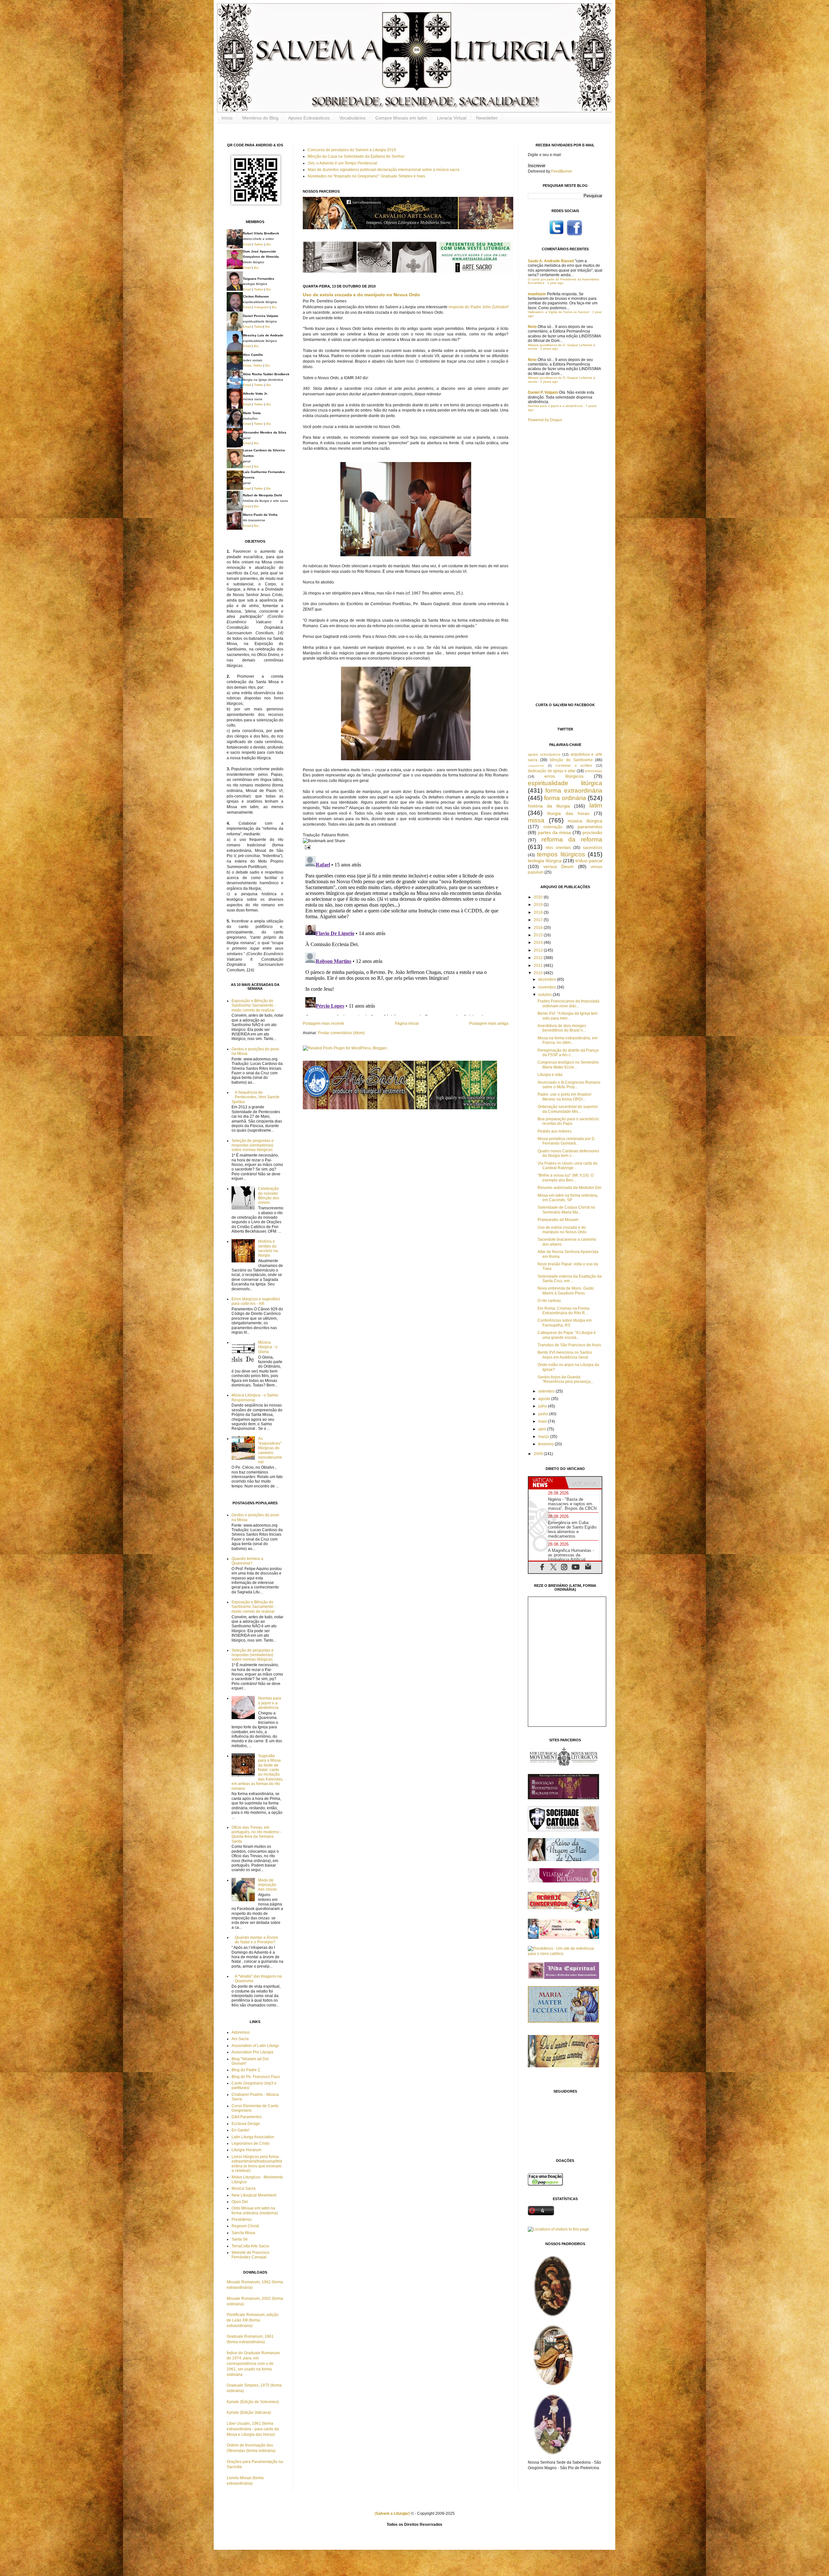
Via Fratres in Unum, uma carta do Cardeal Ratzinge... (568, 1166)
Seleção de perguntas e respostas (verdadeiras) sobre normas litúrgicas (253, 1145)
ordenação (553, 827)
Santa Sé (240, 2239)
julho (543, 1406)
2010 (539, 973)
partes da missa (555, 832)
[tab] (547, 1483)
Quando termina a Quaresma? (247, 1561)
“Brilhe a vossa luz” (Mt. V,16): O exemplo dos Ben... (566, 1178)
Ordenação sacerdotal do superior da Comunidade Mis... (568, 1109)
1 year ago (555, 283)
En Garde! (240, 2130)
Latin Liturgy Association (253, 2137)
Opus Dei (240, 2202)
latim (596, 805)
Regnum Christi (245, 2226)
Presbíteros (242, 2220)
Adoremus (241, 2032)
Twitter (259, 244)
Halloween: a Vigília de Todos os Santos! (559, 312)
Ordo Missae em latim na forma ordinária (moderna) (255, 2210)
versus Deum (559, 866)
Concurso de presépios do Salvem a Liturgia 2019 (352, 150)
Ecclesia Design (246, 2124)
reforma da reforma (572, 839)
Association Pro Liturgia (252, 2052)
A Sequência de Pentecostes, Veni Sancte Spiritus (256, 1097)
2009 (539, 1454)
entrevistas (594, 771)
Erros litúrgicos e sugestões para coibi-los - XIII (256, 1301)
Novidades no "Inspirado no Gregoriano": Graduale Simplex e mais (366, 176)
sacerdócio (593, 848)
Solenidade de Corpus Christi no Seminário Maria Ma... (566, 1210)
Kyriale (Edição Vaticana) (249, 2412)
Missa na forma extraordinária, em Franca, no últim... (568, 1040)
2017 (539, 920)
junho (544, 1414)
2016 (539, 928)
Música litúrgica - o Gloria (268, 1347)
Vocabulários (352, 118)
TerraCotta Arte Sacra (250, 2246)
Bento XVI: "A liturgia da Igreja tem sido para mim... (568, 1016)
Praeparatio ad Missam (558, 1220)
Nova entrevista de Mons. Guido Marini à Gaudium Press (566, 1291)
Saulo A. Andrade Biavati (551, 261)
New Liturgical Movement (254, 2195)
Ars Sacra (240, 2039)
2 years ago (549, 349)
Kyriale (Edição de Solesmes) (253, 2402)
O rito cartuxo (549, 1301)
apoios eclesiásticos (544, 754)
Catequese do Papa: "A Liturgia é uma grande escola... (567, 1335)
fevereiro (546, 1444)
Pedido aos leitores (555, 1131)
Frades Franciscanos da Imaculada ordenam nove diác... (568, 1003)
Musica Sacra (244, 2188)
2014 (539, 943)
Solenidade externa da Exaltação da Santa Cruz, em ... (570, 1279)
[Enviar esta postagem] (307, 847)
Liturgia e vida (550, 1075)
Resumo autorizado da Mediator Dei (569, 1188)
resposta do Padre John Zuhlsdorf (478, 307)
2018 (539, 912)
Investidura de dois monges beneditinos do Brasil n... (562, 1028)
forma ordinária (565, 798)
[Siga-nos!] (556, 235)
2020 (539, 897)
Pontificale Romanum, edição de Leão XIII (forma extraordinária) (253, 2320)
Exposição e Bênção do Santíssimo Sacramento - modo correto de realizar (254, 1006)
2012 (539, 958)
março (544, 1437)
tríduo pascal (589, 861)
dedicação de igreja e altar (552, 771)
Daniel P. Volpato (543, 392)
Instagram (261, 307)
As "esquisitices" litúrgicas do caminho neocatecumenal (270, 1450)
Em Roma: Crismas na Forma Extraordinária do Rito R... (563, 1311)
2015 (539, 935)
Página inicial (407, 1023)
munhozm (537, 294)
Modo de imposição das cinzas (267, 1885)
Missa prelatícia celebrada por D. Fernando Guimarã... (567, 1141)
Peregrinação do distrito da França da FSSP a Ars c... (568, 1053)
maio (543, 1421)
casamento (536, 766)
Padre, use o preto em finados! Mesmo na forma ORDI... (564, 1097)
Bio (269, 244)
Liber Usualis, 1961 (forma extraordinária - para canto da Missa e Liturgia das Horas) (253, 2429)
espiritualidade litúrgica (565, 783)
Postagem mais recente (324, 1023)
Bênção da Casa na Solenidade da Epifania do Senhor (356, 156)
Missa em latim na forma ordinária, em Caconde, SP (568, 1198)
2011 (539, 966)
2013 (539, 950)
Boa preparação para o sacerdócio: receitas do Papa (569, 1121)
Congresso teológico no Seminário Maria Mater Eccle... (568, 1065)
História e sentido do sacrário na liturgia (268, 1248)
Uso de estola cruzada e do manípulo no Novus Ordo (361, 295)
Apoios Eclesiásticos (309, 118)
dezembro (548, 979)
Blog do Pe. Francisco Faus (256, 2077)
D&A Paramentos (247, 2117)
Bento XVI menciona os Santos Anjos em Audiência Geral (565, 1355)
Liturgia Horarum (246, 2150)
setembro (547, 1391)
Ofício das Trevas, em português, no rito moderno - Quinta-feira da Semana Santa (256, 1834)
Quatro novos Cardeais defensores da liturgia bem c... (568, 1153)
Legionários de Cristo (250, 2143)
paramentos (590, 827)
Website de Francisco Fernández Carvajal (250, 2255)
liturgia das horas (568, 813)
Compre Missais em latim (401, 118)
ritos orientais (558, 848)
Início (227, 118)
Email (247, 244)
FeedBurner (562, 171)
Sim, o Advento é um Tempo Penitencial (342, 163)
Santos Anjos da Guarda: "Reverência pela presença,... (566, 1379)
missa (536, 820)
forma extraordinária (574, 791)
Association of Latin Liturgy (255, 2046)
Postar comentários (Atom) (341, 1033)
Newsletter (487, 118)
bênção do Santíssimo (571, 760)
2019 (539, 905)
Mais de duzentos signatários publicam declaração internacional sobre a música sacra (384, 170)
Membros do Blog (260, 118)
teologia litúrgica (545, 861)
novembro (548, 987)
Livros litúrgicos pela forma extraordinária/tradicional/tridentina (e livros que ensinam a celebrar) (257, 2164)
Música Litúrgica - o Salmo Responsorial (255, 1397)
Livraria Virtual (452, 118)
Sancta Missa (243, 2233)
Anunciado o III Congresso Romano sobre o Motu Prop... (569, 1085)
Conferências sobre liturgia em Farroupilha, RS (565, 1323)
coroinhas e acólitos (574, 765)
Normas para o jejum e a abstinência (270, 1703)
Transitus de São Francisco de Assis (569, 1345)
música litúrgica (585, 821)
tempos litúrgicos (561, 854)
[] (392, 2514)
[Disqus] (406, 934)
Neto (532, 327)
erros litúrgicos (564, 776)
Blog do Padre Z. (246, 2070)
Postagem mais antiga (489, 1023)
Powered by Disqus (545, 420)
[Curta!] (574, 235)
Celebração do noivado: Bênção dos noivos (269, 1196)
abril (543, 1429)
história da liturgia (549, 806)
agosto (545, 1399)
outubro (545, 995)
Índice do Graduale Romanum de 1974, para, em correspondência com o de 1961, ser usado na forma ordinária (253, 2364)
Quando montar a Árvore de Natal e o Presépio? (256, 1940)
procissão (592, 832)
